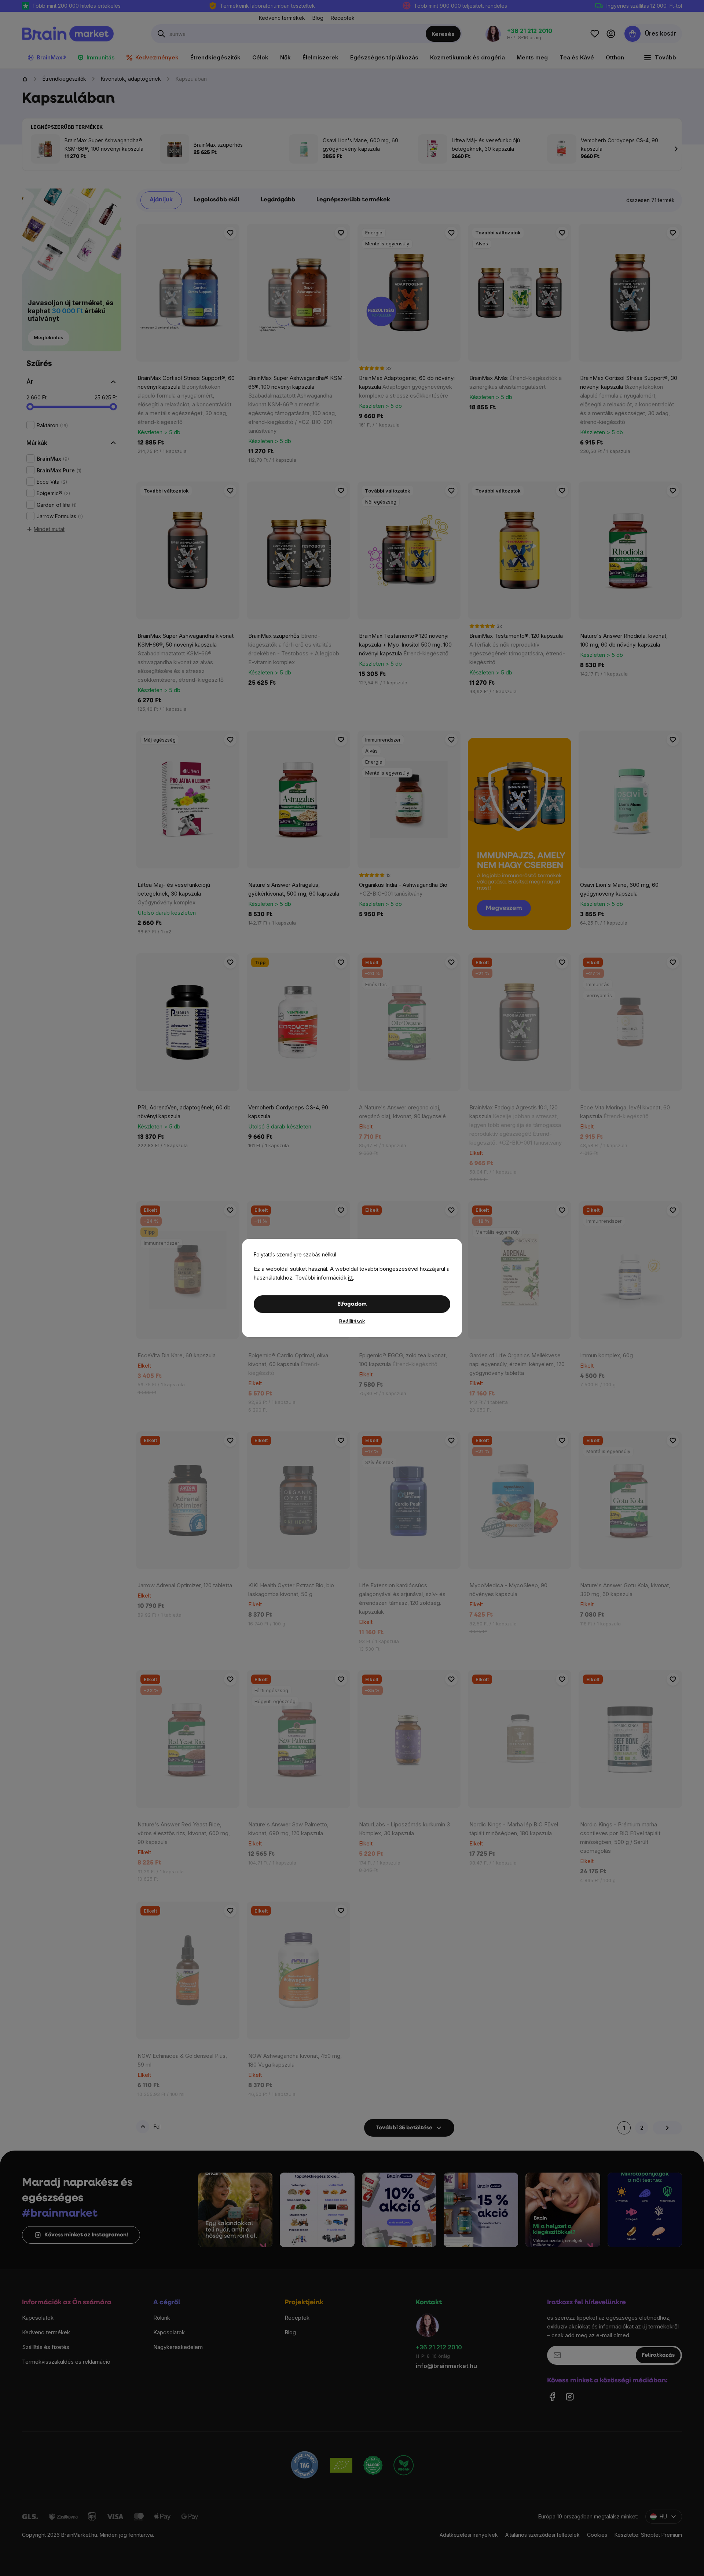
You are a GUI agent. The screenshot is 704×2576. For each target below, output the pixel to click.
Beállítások (352, 1321)
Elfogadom (352, 1304)
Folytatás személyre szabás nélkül (295, 1254)
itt (350, 1278)
